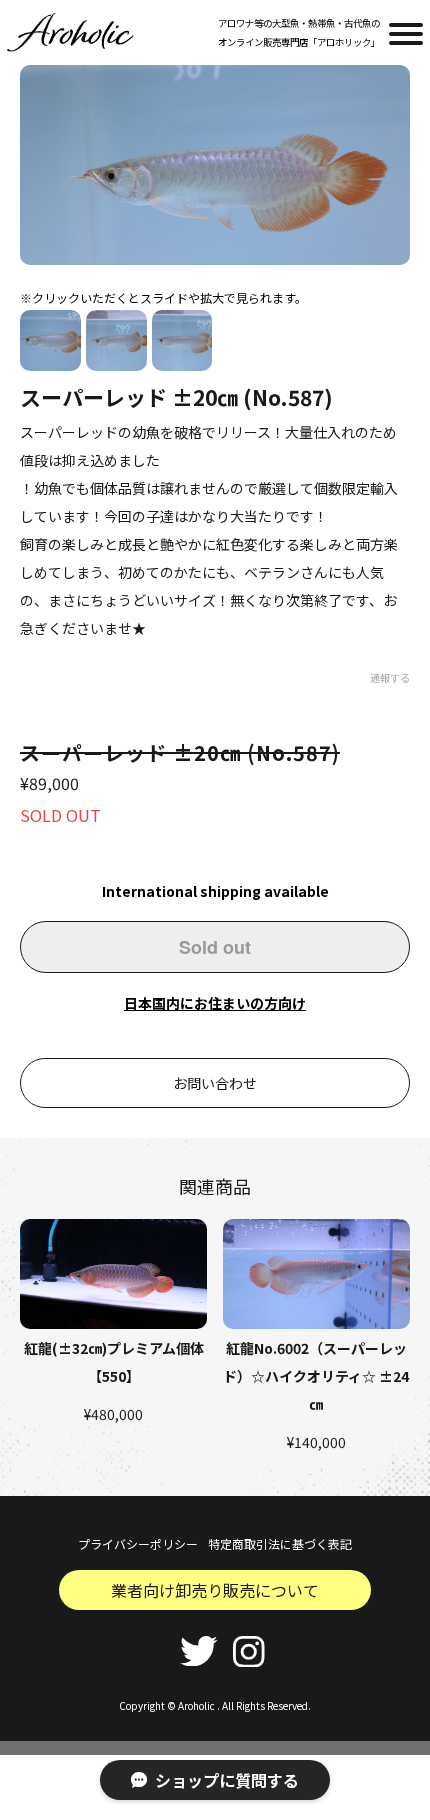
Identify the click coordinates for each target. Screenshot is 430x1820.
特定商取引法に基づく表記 (280, 1543)
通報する (390, 677)
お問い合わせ (215, 1083)
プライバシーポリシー (138, 1543)
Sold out (215, 947)
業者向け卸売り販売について (215, 1590)
